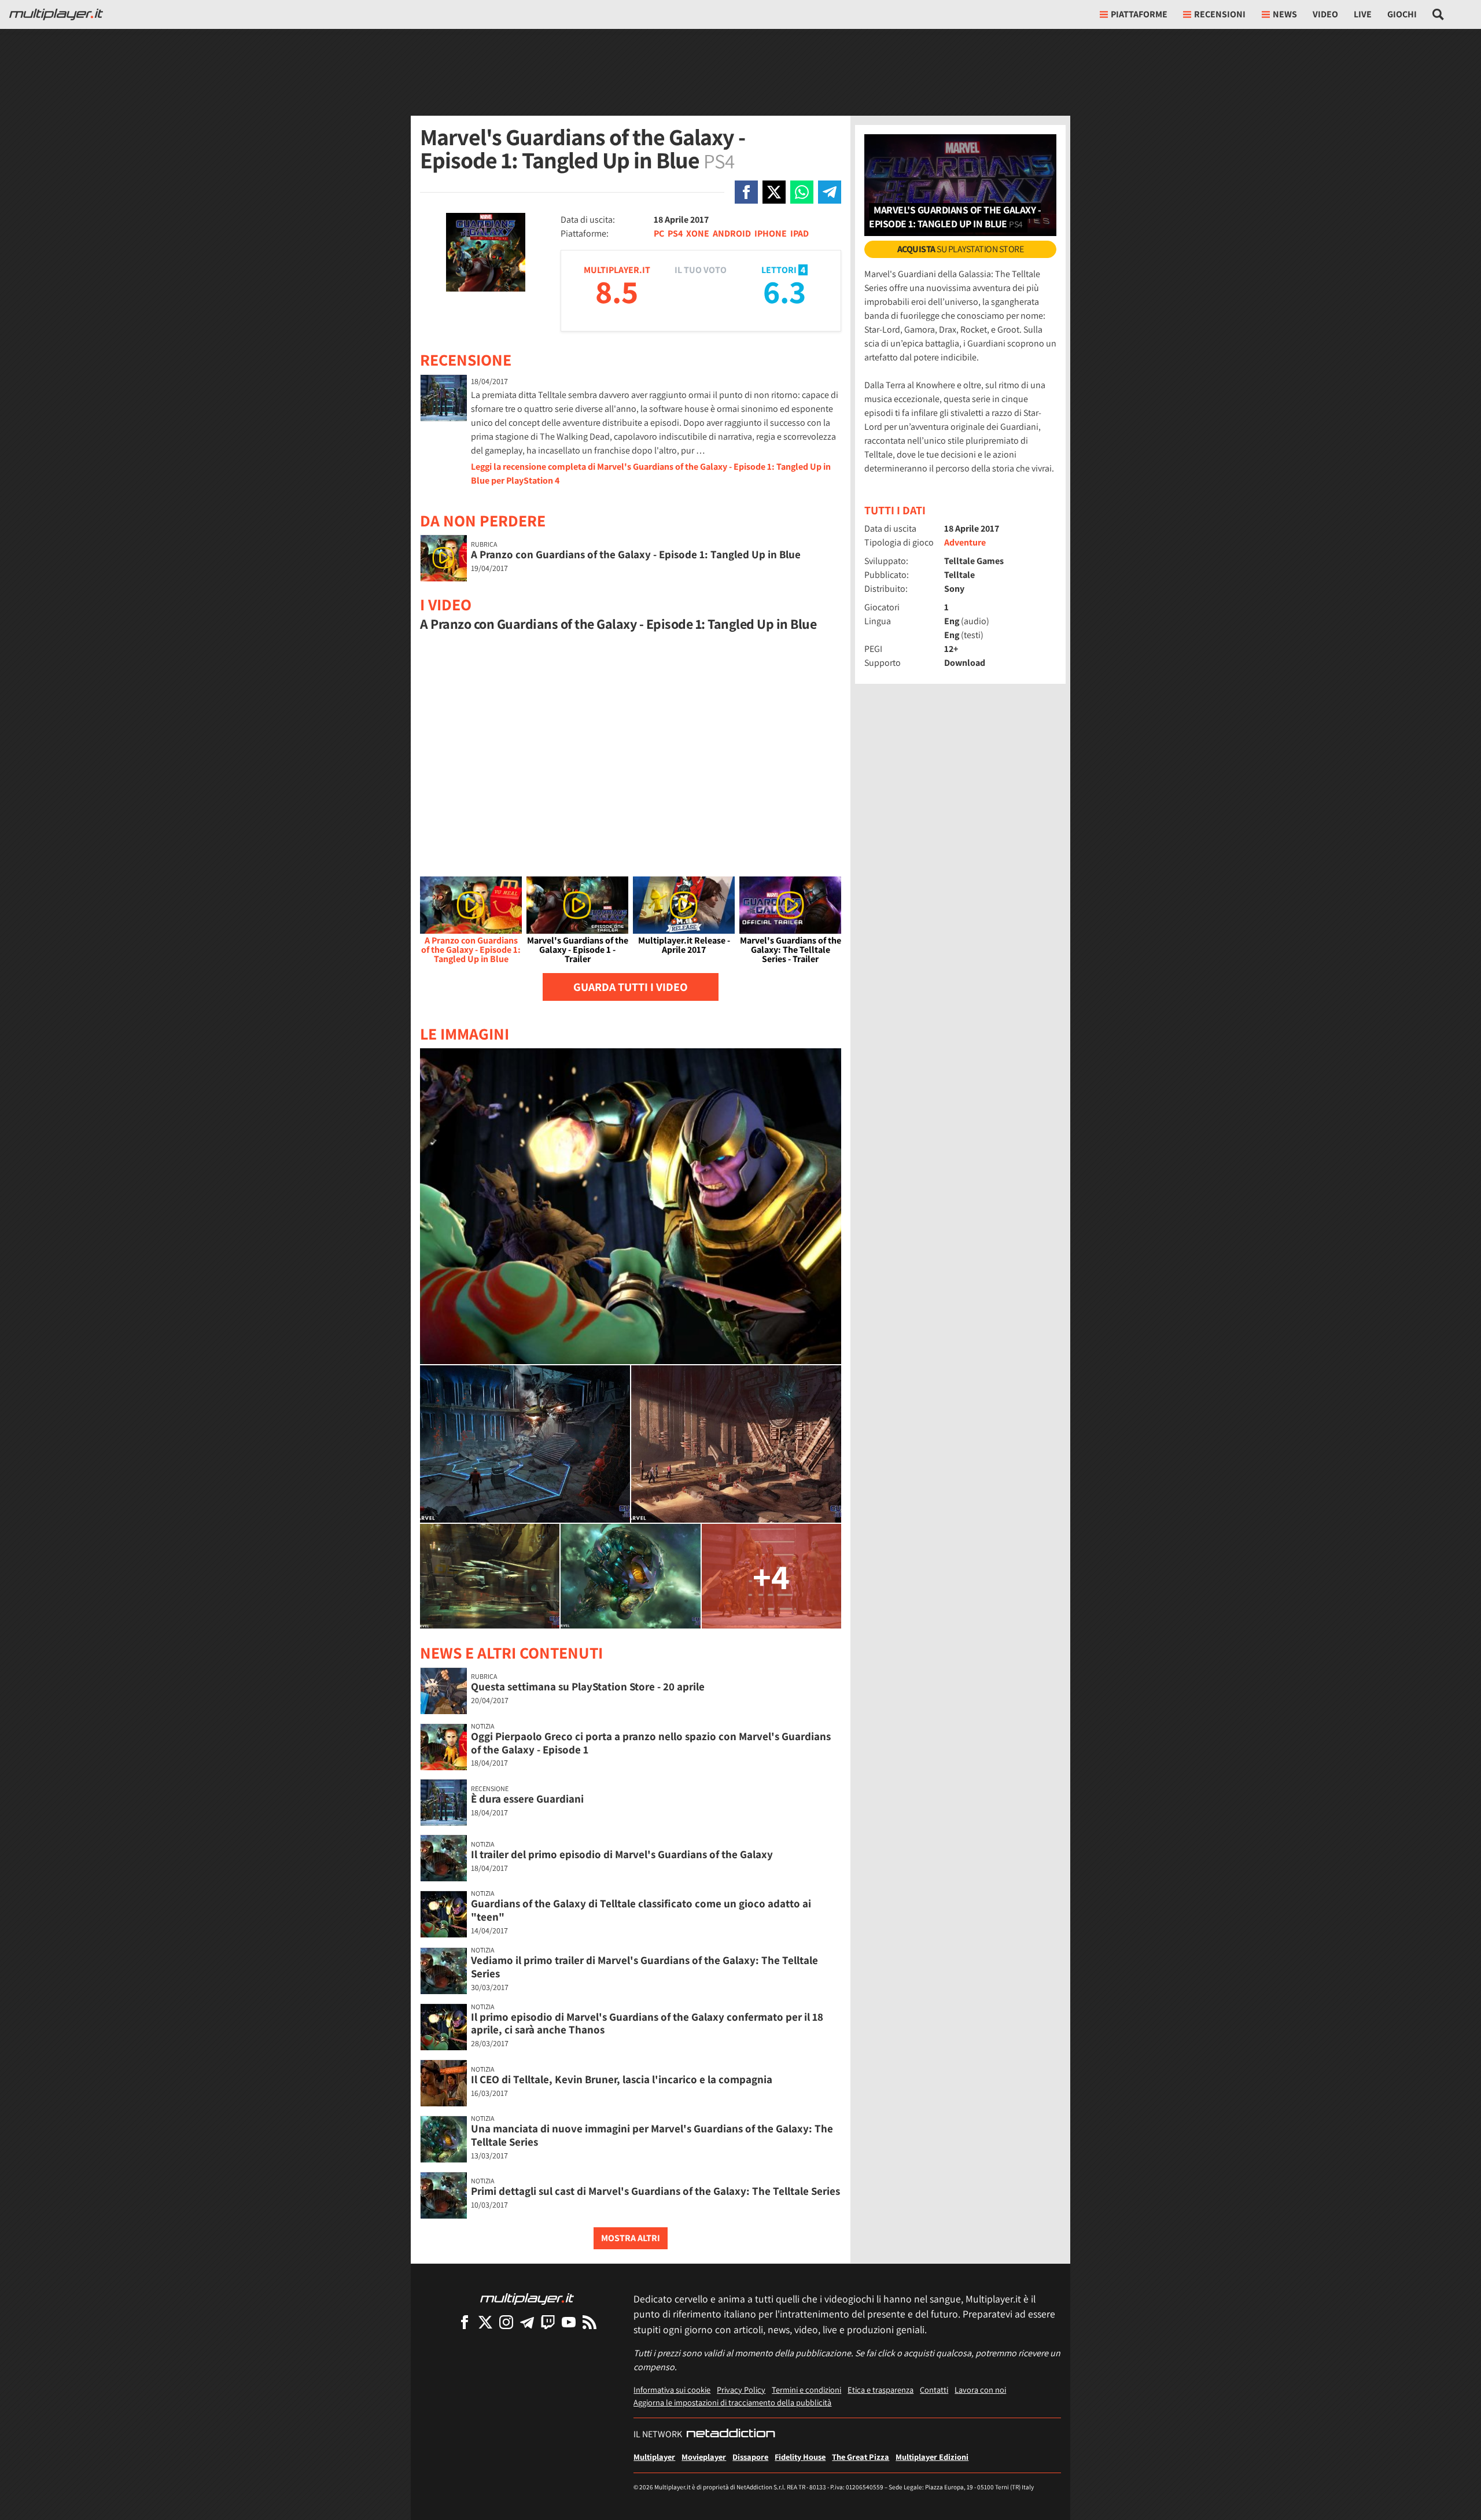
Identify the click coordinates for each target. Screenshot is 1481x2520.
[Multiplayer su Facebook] (465, 2322)
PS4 (675, 233)
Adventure (965, 542)
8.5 (617, 291)
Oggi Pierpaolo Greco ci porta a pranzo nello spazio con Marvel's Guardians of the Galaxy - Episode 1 (651, 1743)
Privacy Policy (741, 2390)
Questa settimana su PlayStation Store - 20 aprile (588, 1686)
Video (1325, 14)
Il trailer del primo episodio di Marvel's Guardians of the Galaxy (622, 1854)
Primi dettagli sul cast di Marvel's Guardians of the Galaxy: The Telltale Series (655, 2191)
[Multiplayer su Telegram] (527, 2322)
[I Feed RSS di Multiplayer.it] (590, 2322)
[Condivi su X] (774, 192)
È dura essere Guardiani (527, 1799)
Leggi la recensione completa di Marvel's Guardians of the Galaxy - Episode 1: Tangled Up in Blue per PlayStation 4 (651, 474)
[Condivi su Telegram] (830, 192)
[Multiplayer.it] (56, 14)
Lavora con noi (980, 2390)
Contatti (934, 2390)
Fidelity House (800, 2457)
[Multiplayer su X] (485, 2322)
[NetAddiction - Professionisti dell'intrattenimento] (731, 2434)
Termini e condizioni (806, 2390)
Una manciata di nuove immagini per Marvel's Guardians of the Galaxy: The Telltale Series (652, 2135)
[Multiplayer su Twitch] (548, 2322)
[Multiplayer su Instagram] (506, 2322)
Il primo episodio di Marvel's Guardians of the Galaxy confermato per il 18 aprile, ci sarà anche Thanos (647, 2023)
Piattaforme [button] (1139, 14)
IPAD (800, 233)
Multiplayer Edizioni (932, 2457)
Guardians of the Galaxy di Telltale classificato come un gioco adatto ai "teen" (641, 1910)
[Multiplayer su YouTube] (569, 2322)
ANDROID (732, 233)
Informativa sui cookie (672, 2390)
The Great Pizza (861, 2457)
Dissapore (750, 2457)
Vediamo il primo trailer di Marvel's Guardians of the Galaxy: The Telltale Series (644, 1967)
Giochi (1402, 14)
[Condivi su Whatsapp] (802, 192)
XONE (698, 233)
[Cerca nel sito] (1438, 14)
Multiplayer (654, 2457)
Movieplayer (704, 2457)
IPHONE (771, 233)
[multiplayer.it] (527, 2298)
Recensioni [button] (1220, 14)
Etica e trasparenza (881, 2390)
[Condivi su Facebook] (746, 192)
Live (1363, 14)
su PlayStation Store (961, 249)
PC (659, 233)
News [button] (1285, 14)
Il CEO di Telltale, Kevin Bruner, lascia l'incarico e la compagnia (622, 2079)
